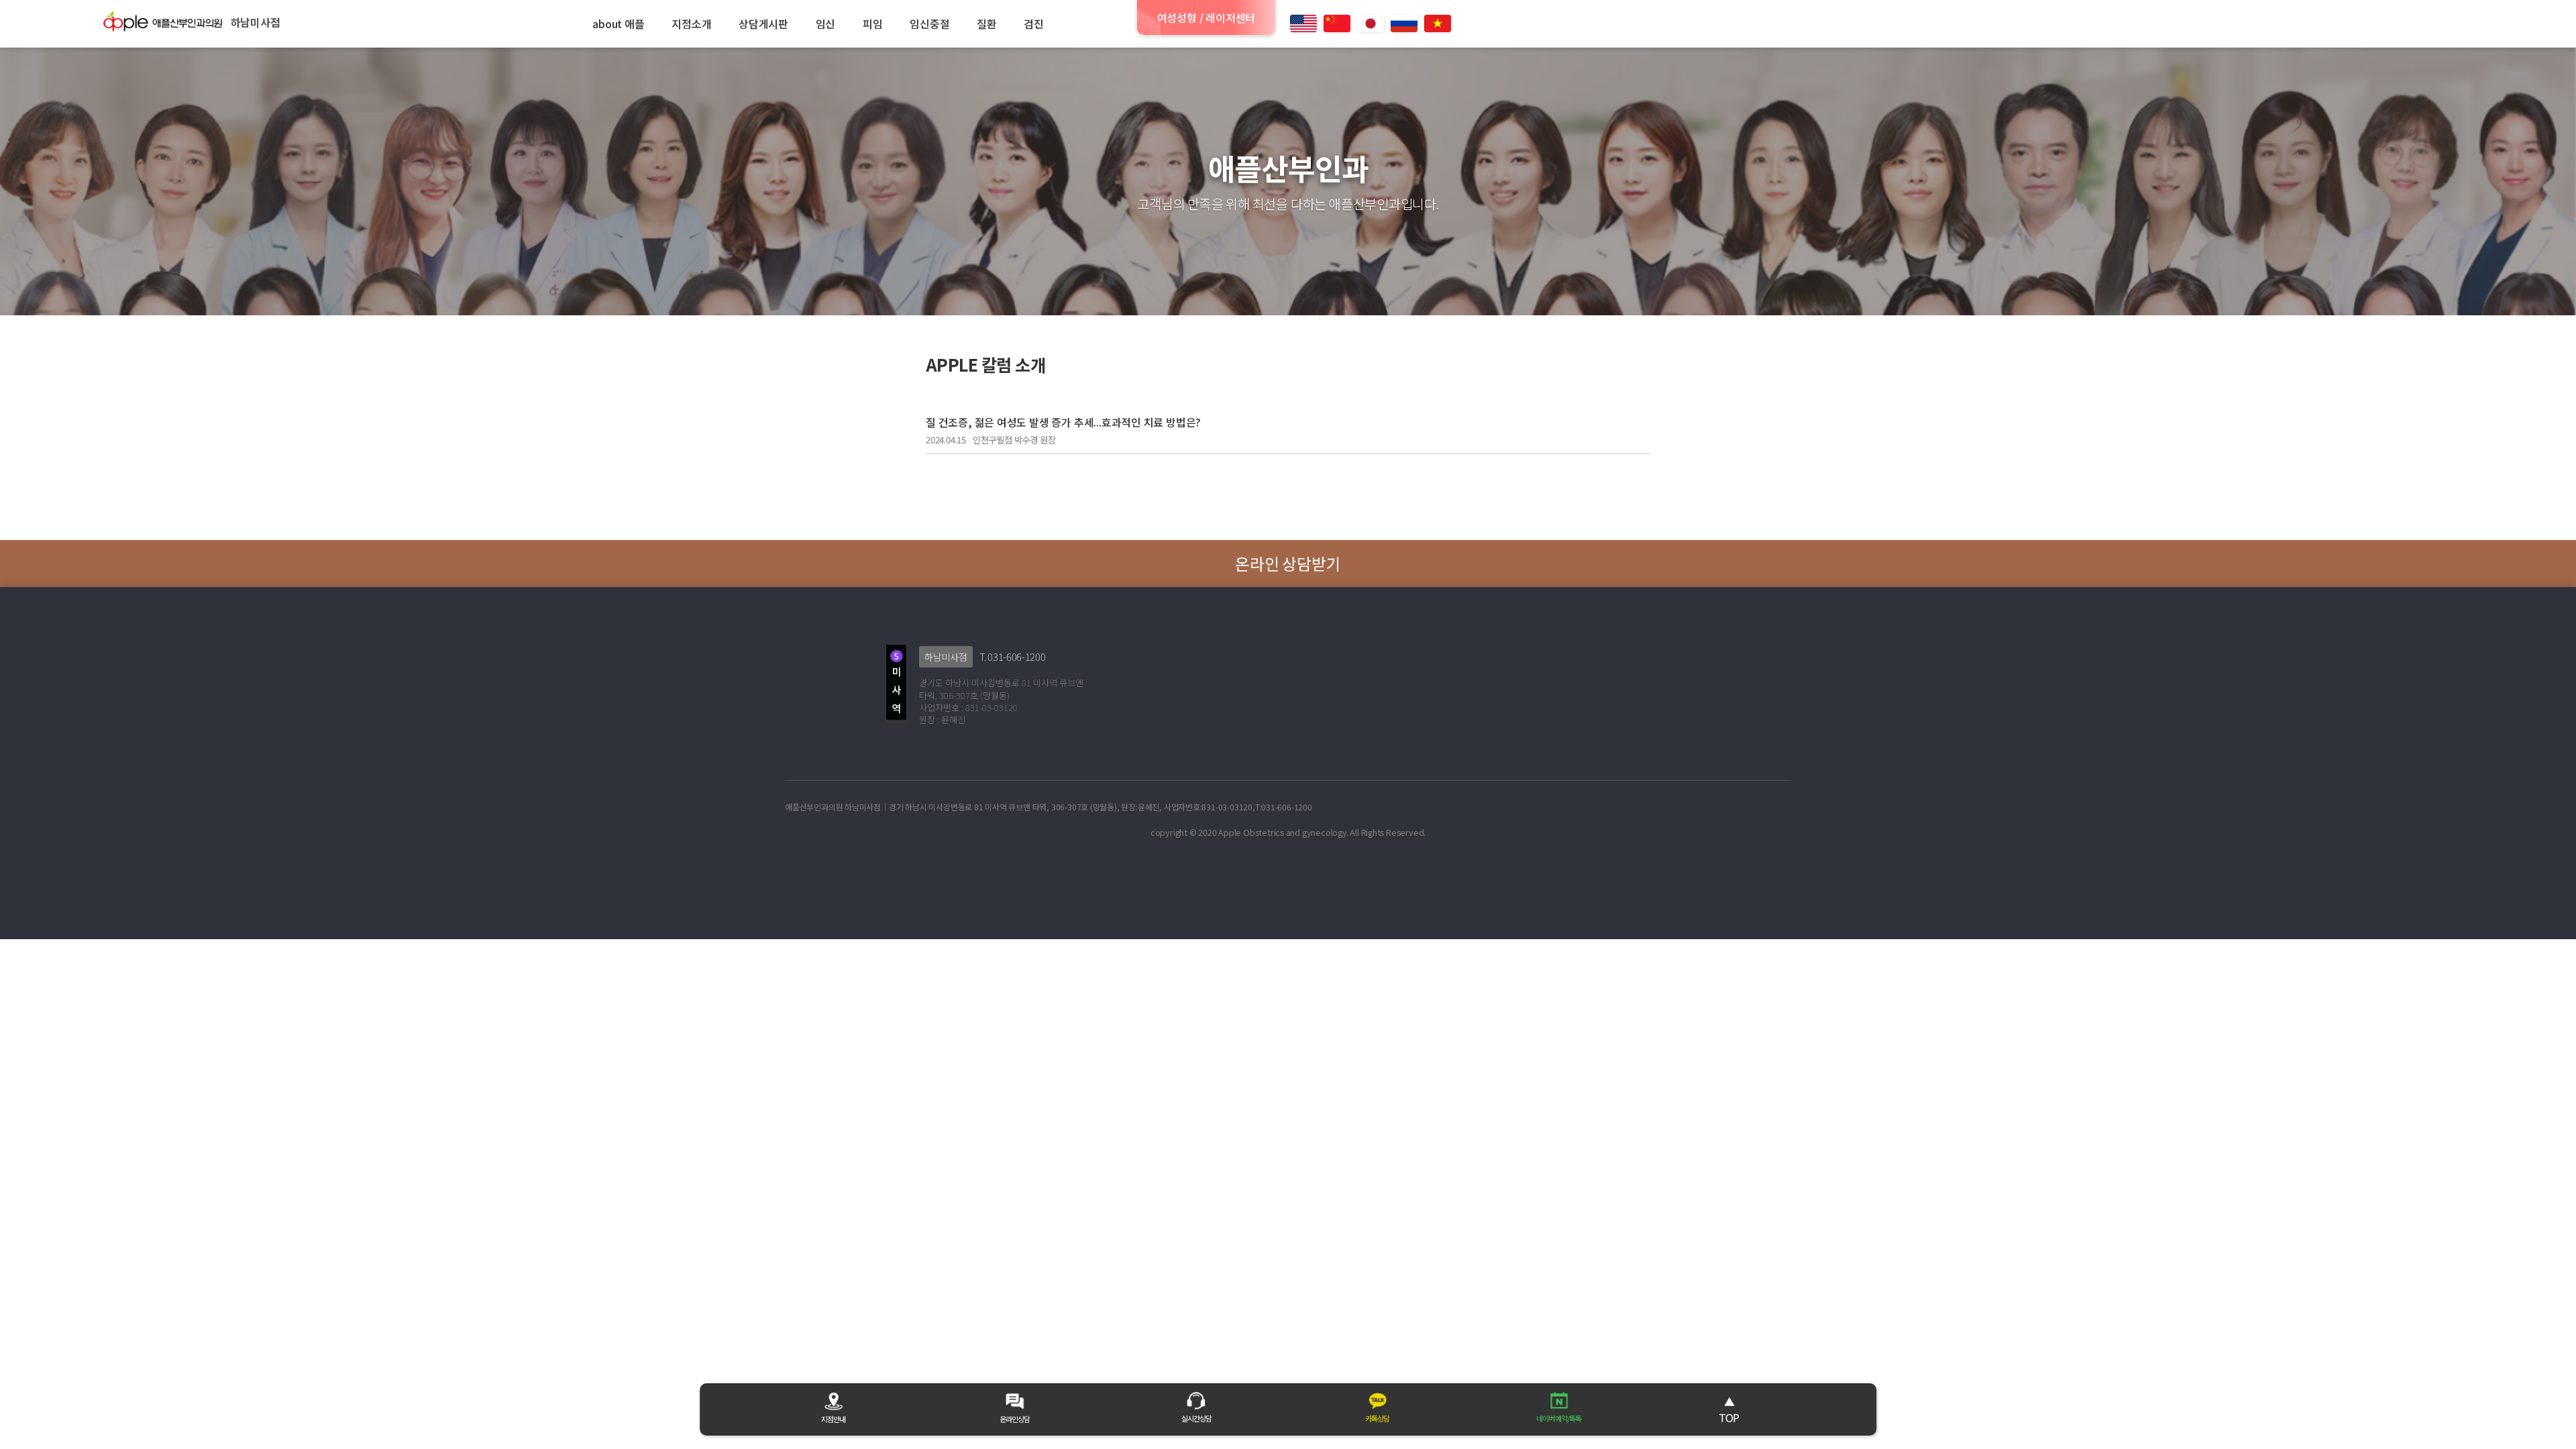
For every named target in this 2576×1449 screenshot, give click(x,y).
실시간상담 (1196, 1418)
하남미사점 (946, 657)
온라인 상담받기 (1288, 563)
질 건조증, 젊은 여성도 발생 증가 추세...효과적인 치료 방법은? (1063, 422)
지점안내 (833, 1419)
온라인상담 (1015, 1419)
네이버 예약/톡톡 (1559, 1418)
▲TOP (1729, 1409)
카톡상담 (1377, 1418)
